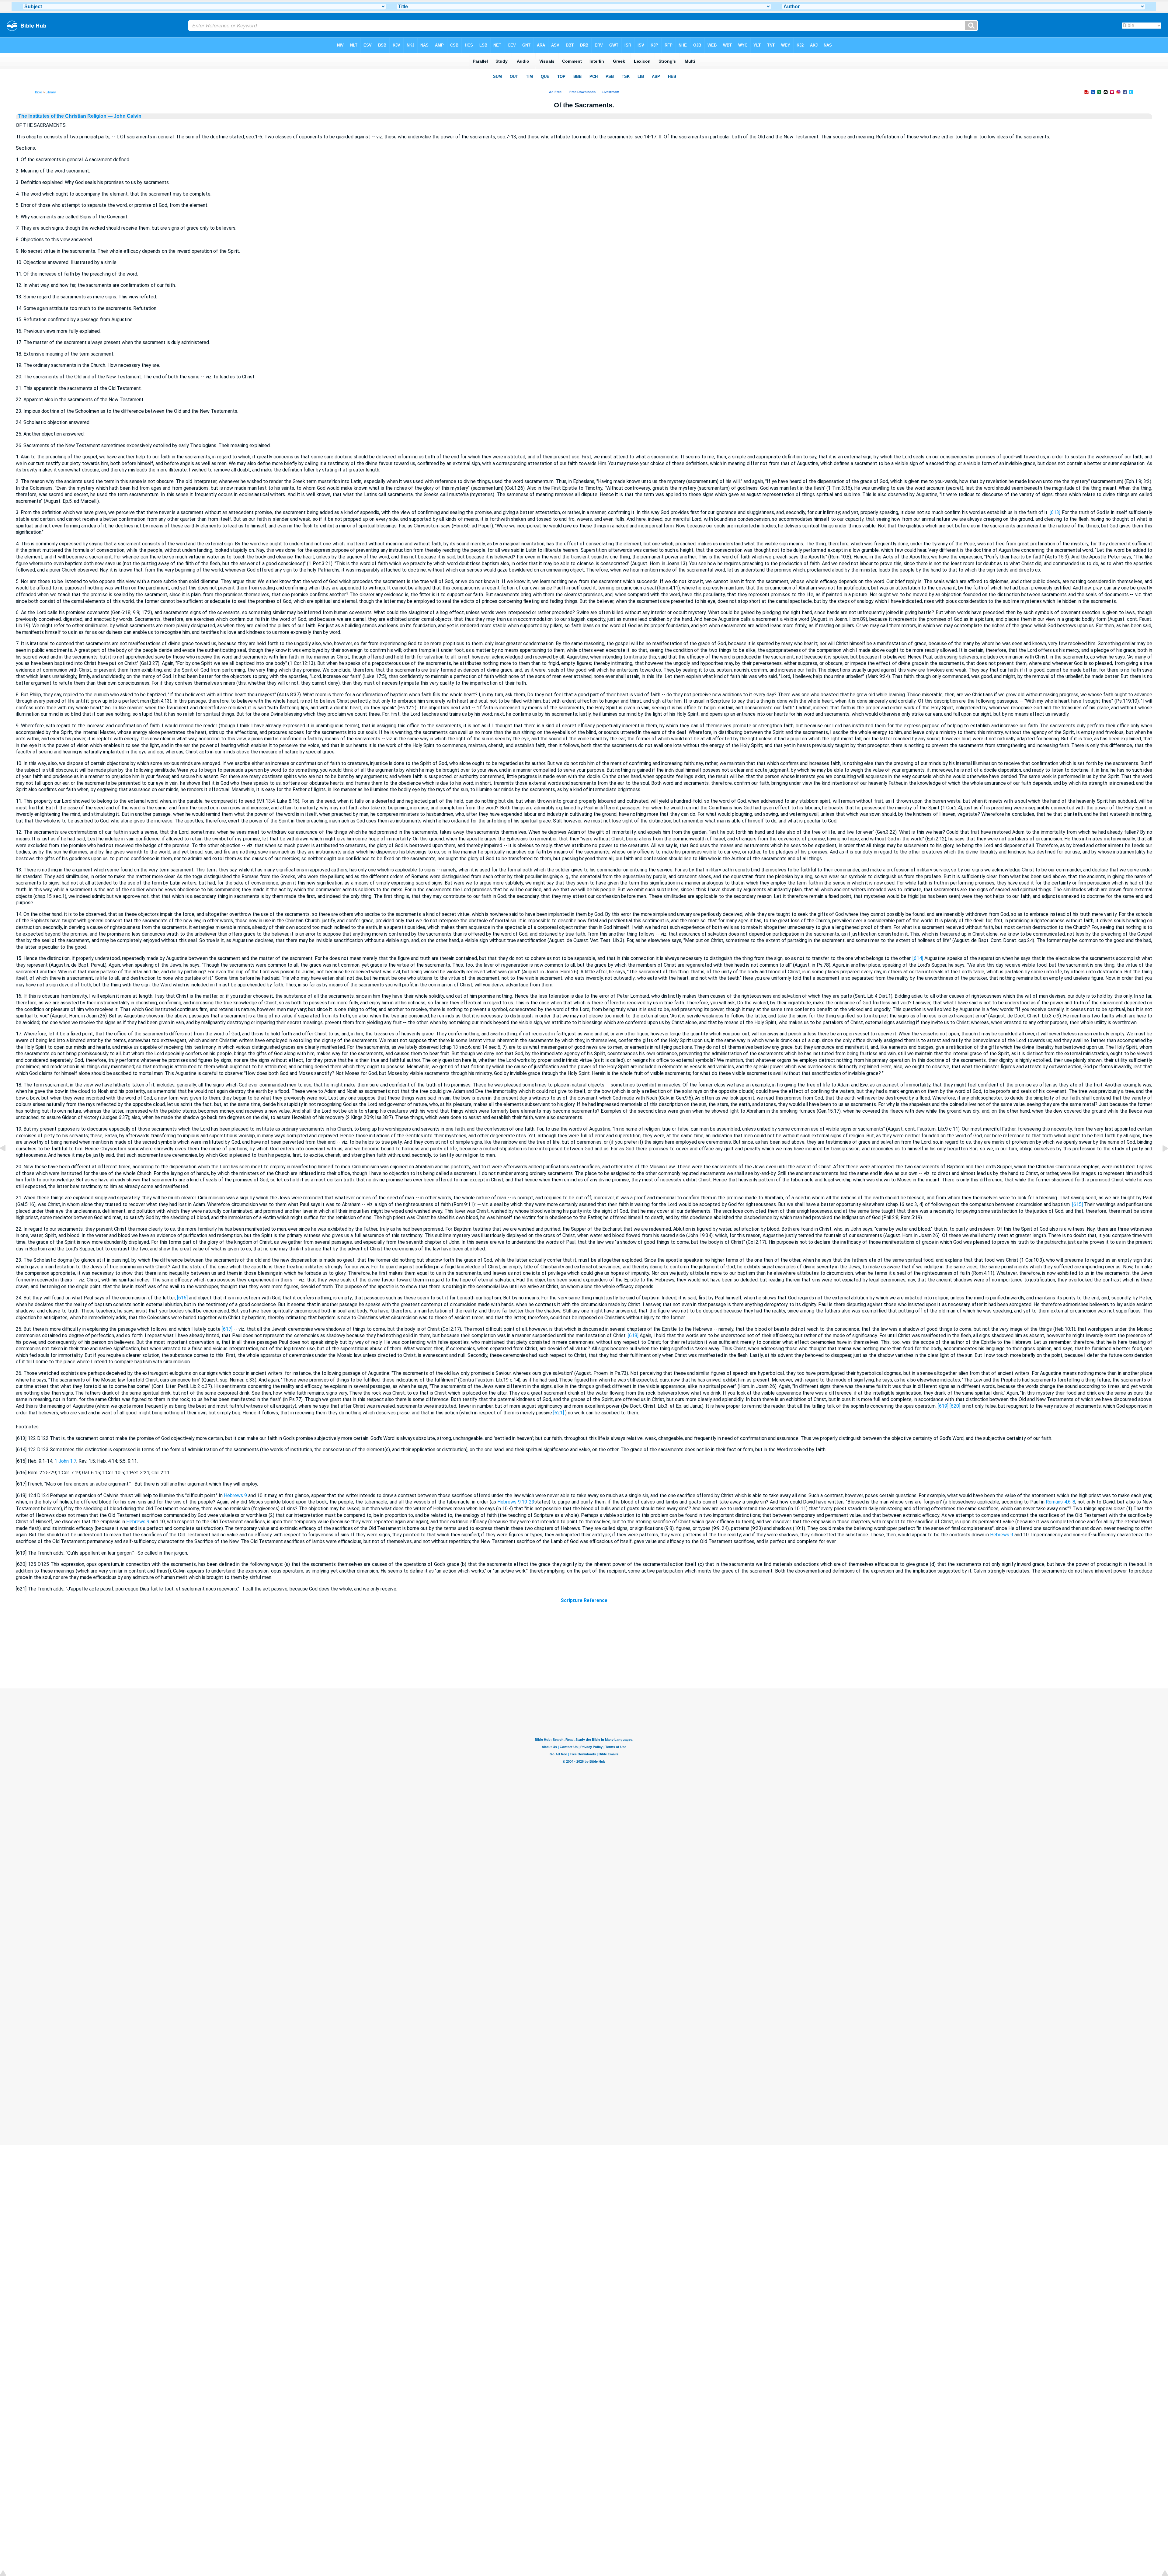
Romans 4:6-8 (1060, 1502)
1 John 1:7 (65, 1461)
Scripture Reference (584, 1600)
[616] (182, 1298)
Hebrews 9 (235, 1495)
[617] (227, 1329)
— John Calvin (124, 116)
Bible (38, 92)
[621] (559, 1413)
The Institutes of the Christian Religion (62, 116)
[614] (918, 958)
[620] (955, 1406)
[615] (1078, 1204)
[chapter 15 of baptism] (1160, 1162)
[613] (1055, 512)
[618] (633, 1335)
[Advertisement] (584, 1651)
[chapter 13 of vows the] (8, 1162)
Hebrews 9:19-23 (516, 1502)
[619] (943, 1406)
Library (51, 92)
